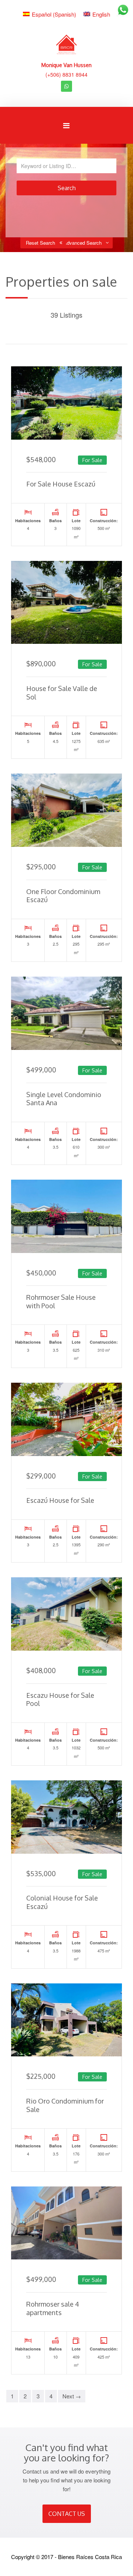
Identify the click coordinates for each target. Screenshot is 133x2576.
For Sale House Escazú (61, 484)
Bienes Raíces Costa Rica (90, 2557)
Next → (72, 2396)
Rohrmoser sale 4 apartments (53, 2308)
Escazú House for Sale (60, 1500)
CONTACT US (67, 2514)
